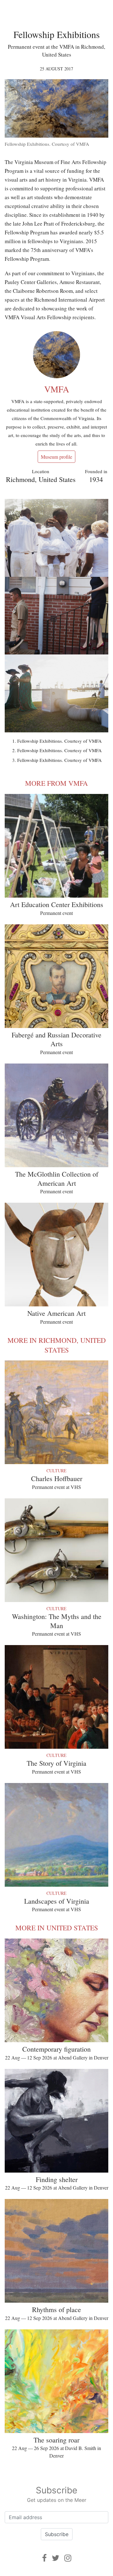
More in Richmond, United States (57, 1345)
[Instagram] (68, 2558)
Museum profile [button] (56, 457)
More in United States (57, 1928)
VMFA (57, 389)
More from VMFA (56, 783)
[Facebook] (44, 2558)
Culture (56, 1471)
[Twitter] (56, 2558)
